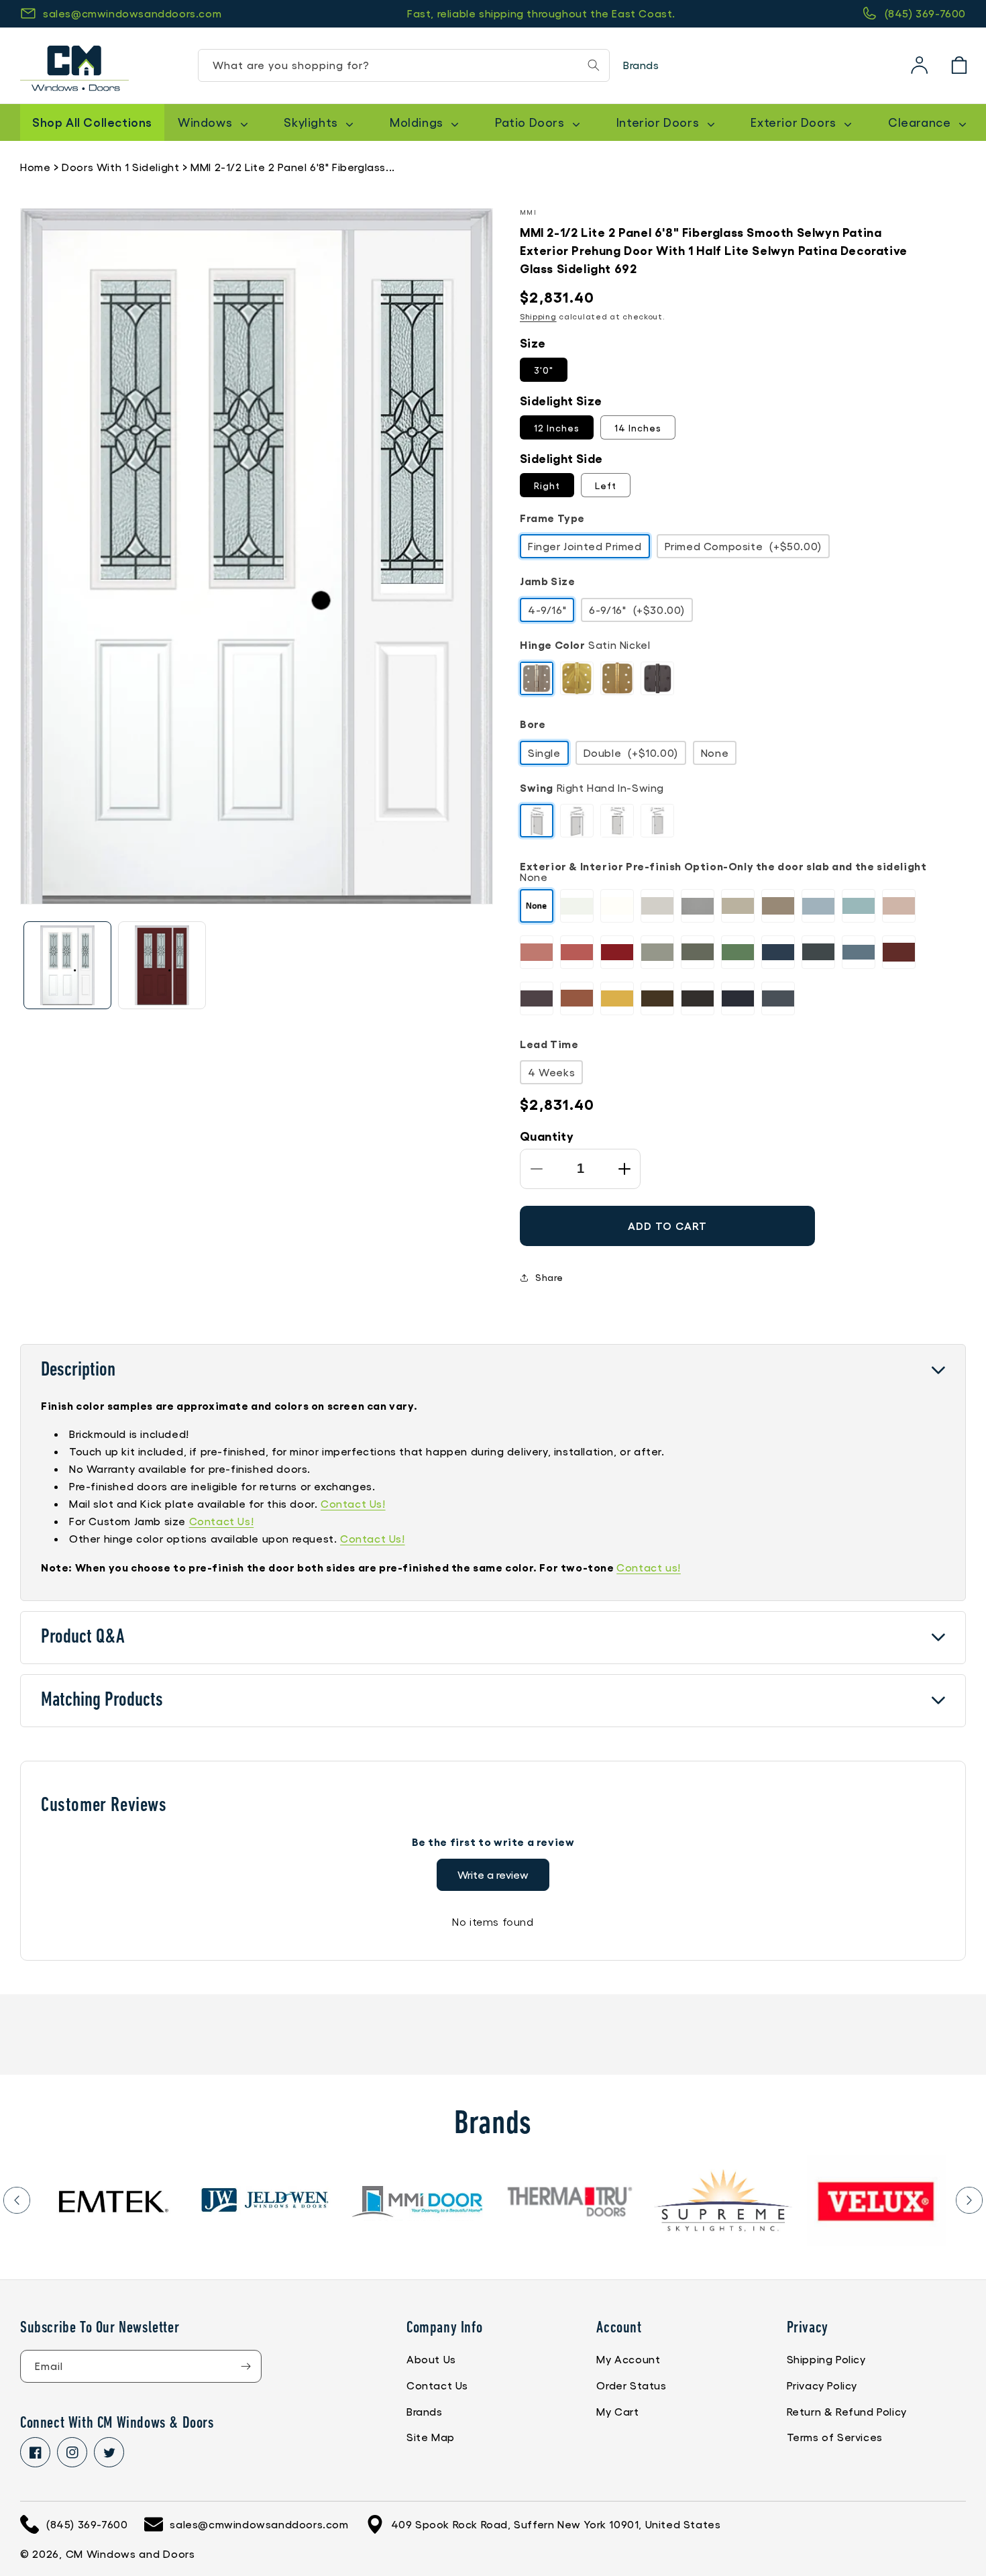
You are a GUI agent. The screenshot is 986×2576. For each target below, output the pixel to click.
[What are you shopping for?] (594, 65)
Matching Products (102, 1701)
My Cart (617, 2411)
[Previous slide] (17, 2200)
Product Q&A (83, 1638)
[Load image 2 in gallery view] (162, 965)
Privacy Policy (822, 2385)
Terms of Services (835, 2437)
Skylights (312, 122)
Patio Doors (531, 122)
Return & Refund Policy (847, 2411)
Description (78, 1371)
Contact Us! (353, 1503)
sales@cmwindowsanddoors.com (132, 13)
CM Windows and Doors (130, 2554)
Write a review (493, 1874)
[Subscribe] (245, 2366)
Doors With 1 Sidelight (120, 167)
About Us (431, 2359)
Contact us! (649, 1567)
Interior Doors (659, 122)
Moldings (418, 122)
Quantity (547, 1135)
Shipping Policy (826, 2359)
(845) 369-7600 (925, 13)
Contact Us (437, 2385)
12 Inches (557, 427)
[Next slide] (969, 2200)
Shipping (538, 316)
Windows (207, 122)
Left (606, 485)
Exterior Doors (795, 122)
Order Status (631, 2385)
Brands (641, 65)
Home (35, 167)
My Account (628, 2359)
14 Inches (638, 427)
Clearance (921, 122)
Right (547, 485)
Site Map (431, 2437)
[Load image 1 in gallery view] (67, 965)
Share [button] (549, 1277)
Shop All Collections (92, 121)
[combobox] (404, 65)
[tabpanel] (120, 2201)
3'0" (544, 370)
